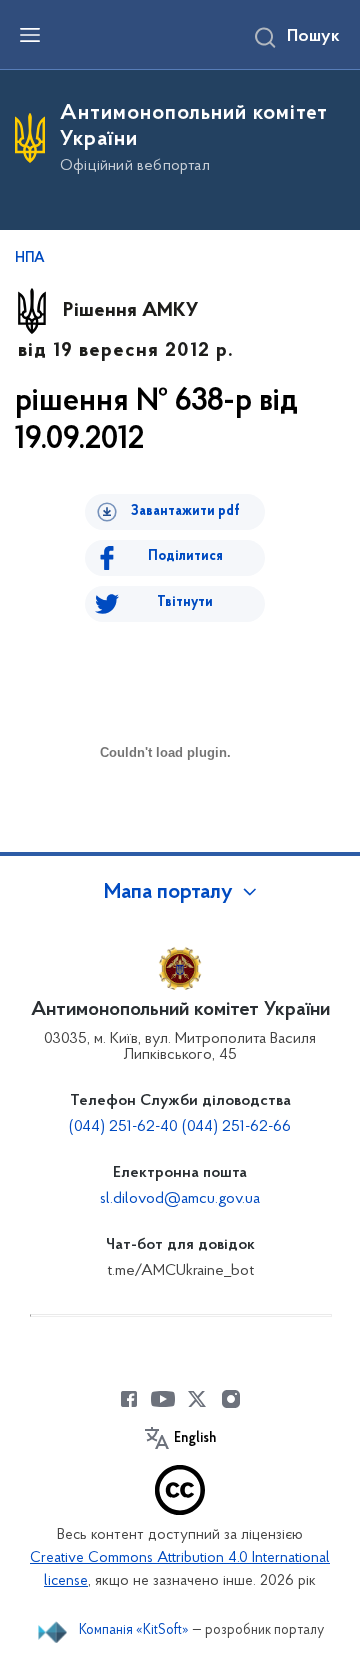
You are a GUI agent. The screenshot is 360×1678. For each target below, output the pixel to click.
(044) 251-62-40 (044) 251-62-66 (180, 1127)
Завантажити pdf (185, 511)
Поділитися (185, 556)
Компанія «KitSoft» (134, 1630)
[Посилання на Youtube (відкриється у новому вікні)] (163, 1399)
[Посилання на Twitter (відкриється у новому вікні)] (197, 1399)
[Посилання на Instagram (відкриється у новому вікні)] (231, 1399)
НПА (30, 259)
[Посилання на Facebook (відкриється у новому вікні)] (129, 1399)
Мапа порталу (168, 893)
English (195, 1439)
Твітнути (185, 602)
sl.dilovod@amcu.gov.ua (180, 1199)
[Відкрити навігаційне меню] (30, 35)
